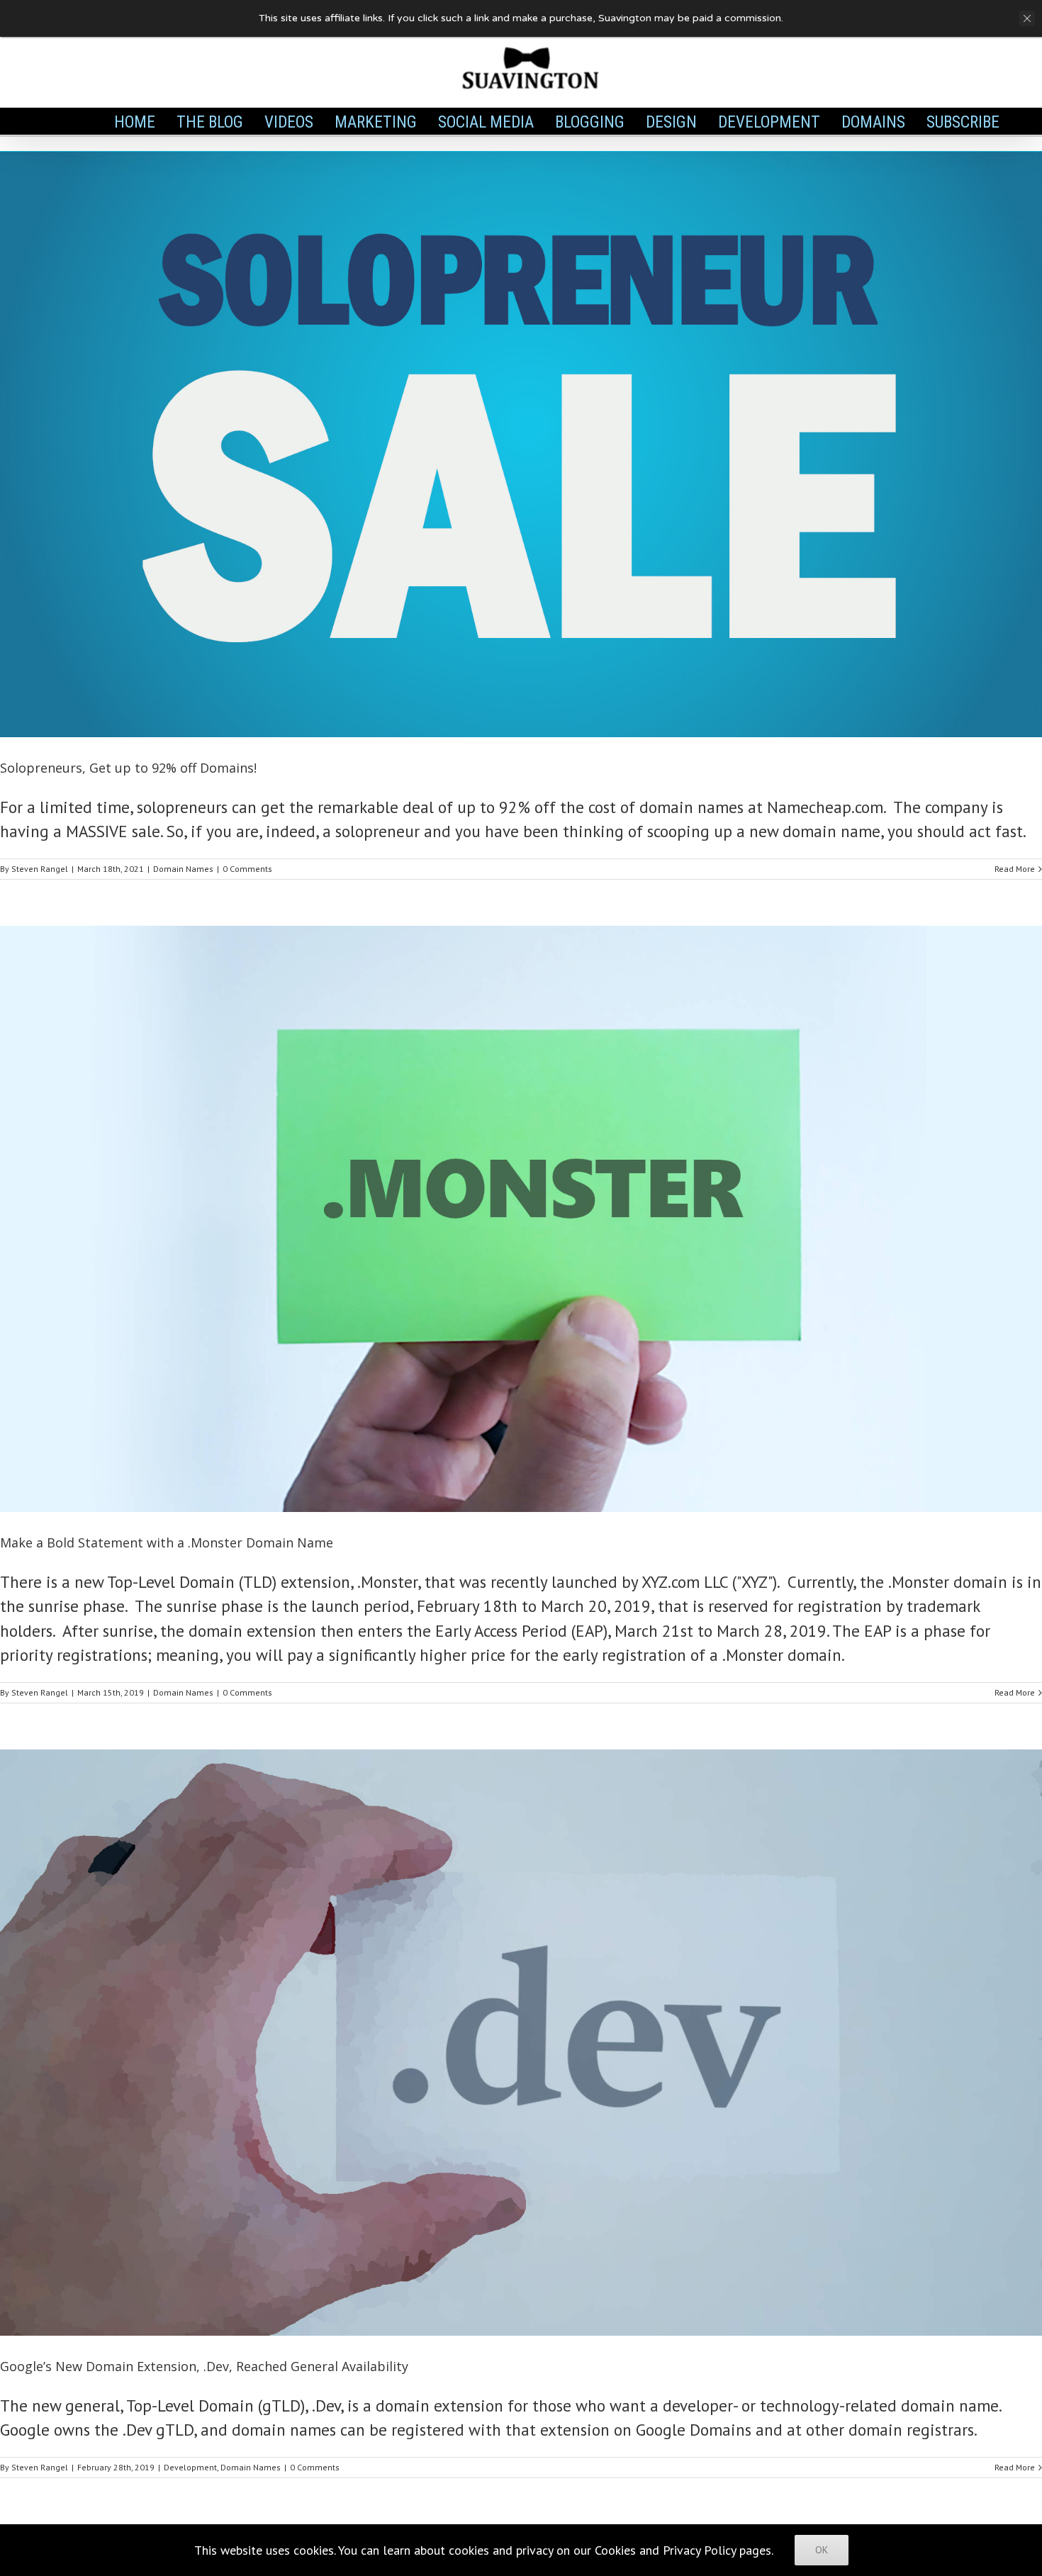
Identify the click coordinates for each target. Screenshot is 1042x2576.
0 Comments (247, 869)
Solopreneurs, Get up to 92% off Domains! (128, 768)
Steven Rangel (40, 869)
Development (190, 2467)
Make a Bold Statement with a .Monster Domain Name (167, 1542)
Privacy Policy (699, 2550)
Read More (1015, 869)
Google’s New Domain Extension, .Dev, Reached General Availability (204, 2366)
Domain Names (183, 869)
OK (822, 2550)
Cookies (615, 2550)
